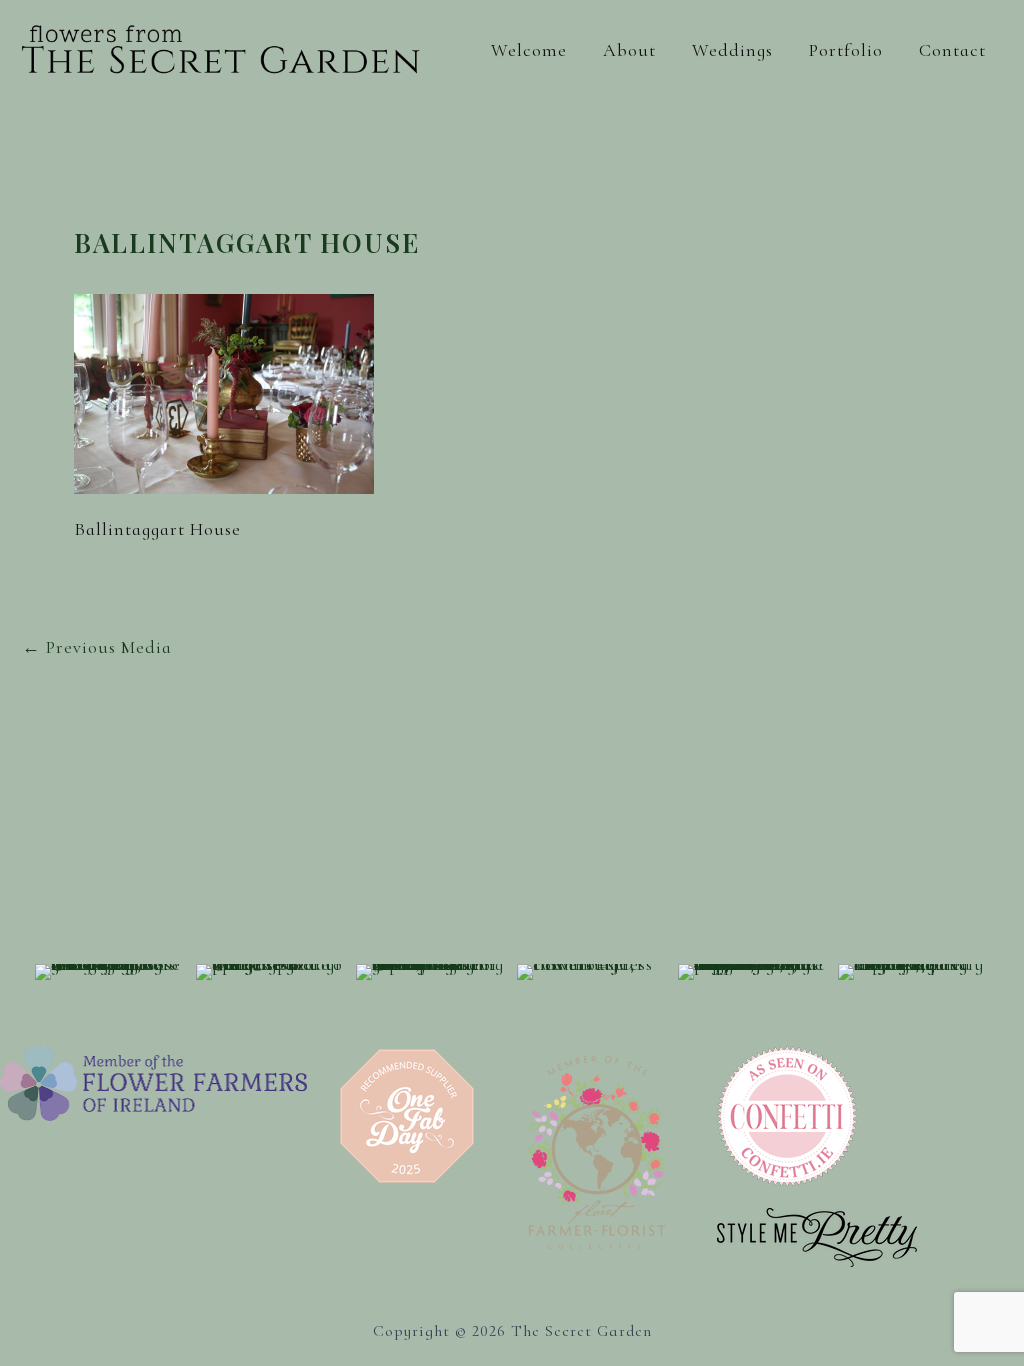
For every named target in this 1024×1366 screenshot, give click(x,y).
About (629, 50)
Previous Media (97, 647)
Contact (952, 50)
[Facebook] (912, 856)
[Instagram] (959, 856)
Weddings (732, 50)
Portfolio (846, 50)
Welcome (529, 50)
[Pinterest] (1006, 856)
